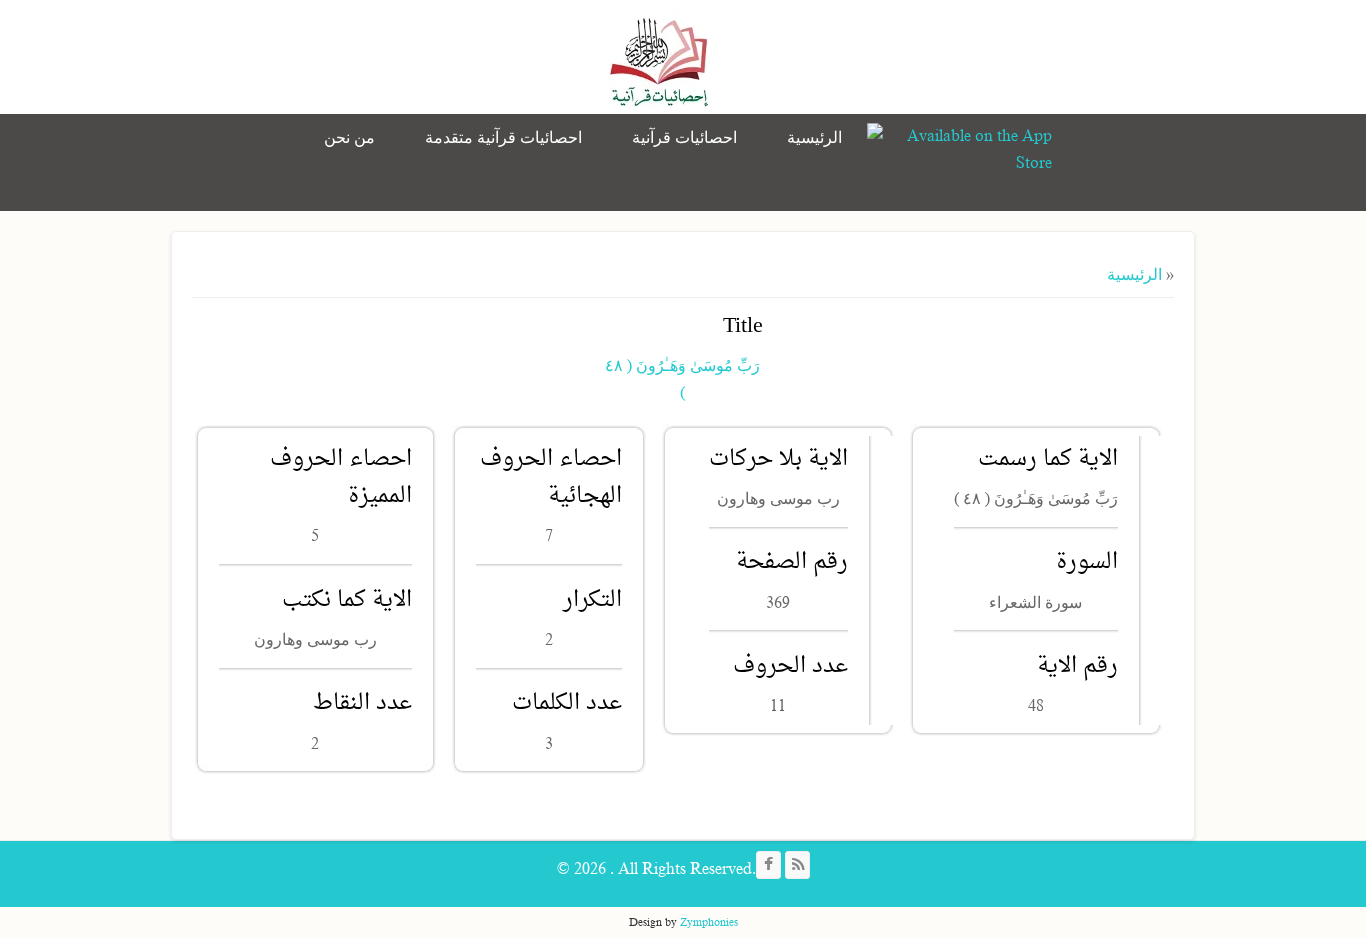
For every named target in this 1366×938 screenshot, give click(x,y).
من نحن (349, 138)
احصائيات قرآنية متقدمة (503, 138)
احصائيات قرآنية (684, 138)
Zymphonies (709, 922)
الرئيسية (814, 138)
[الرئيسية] (660, 60)
